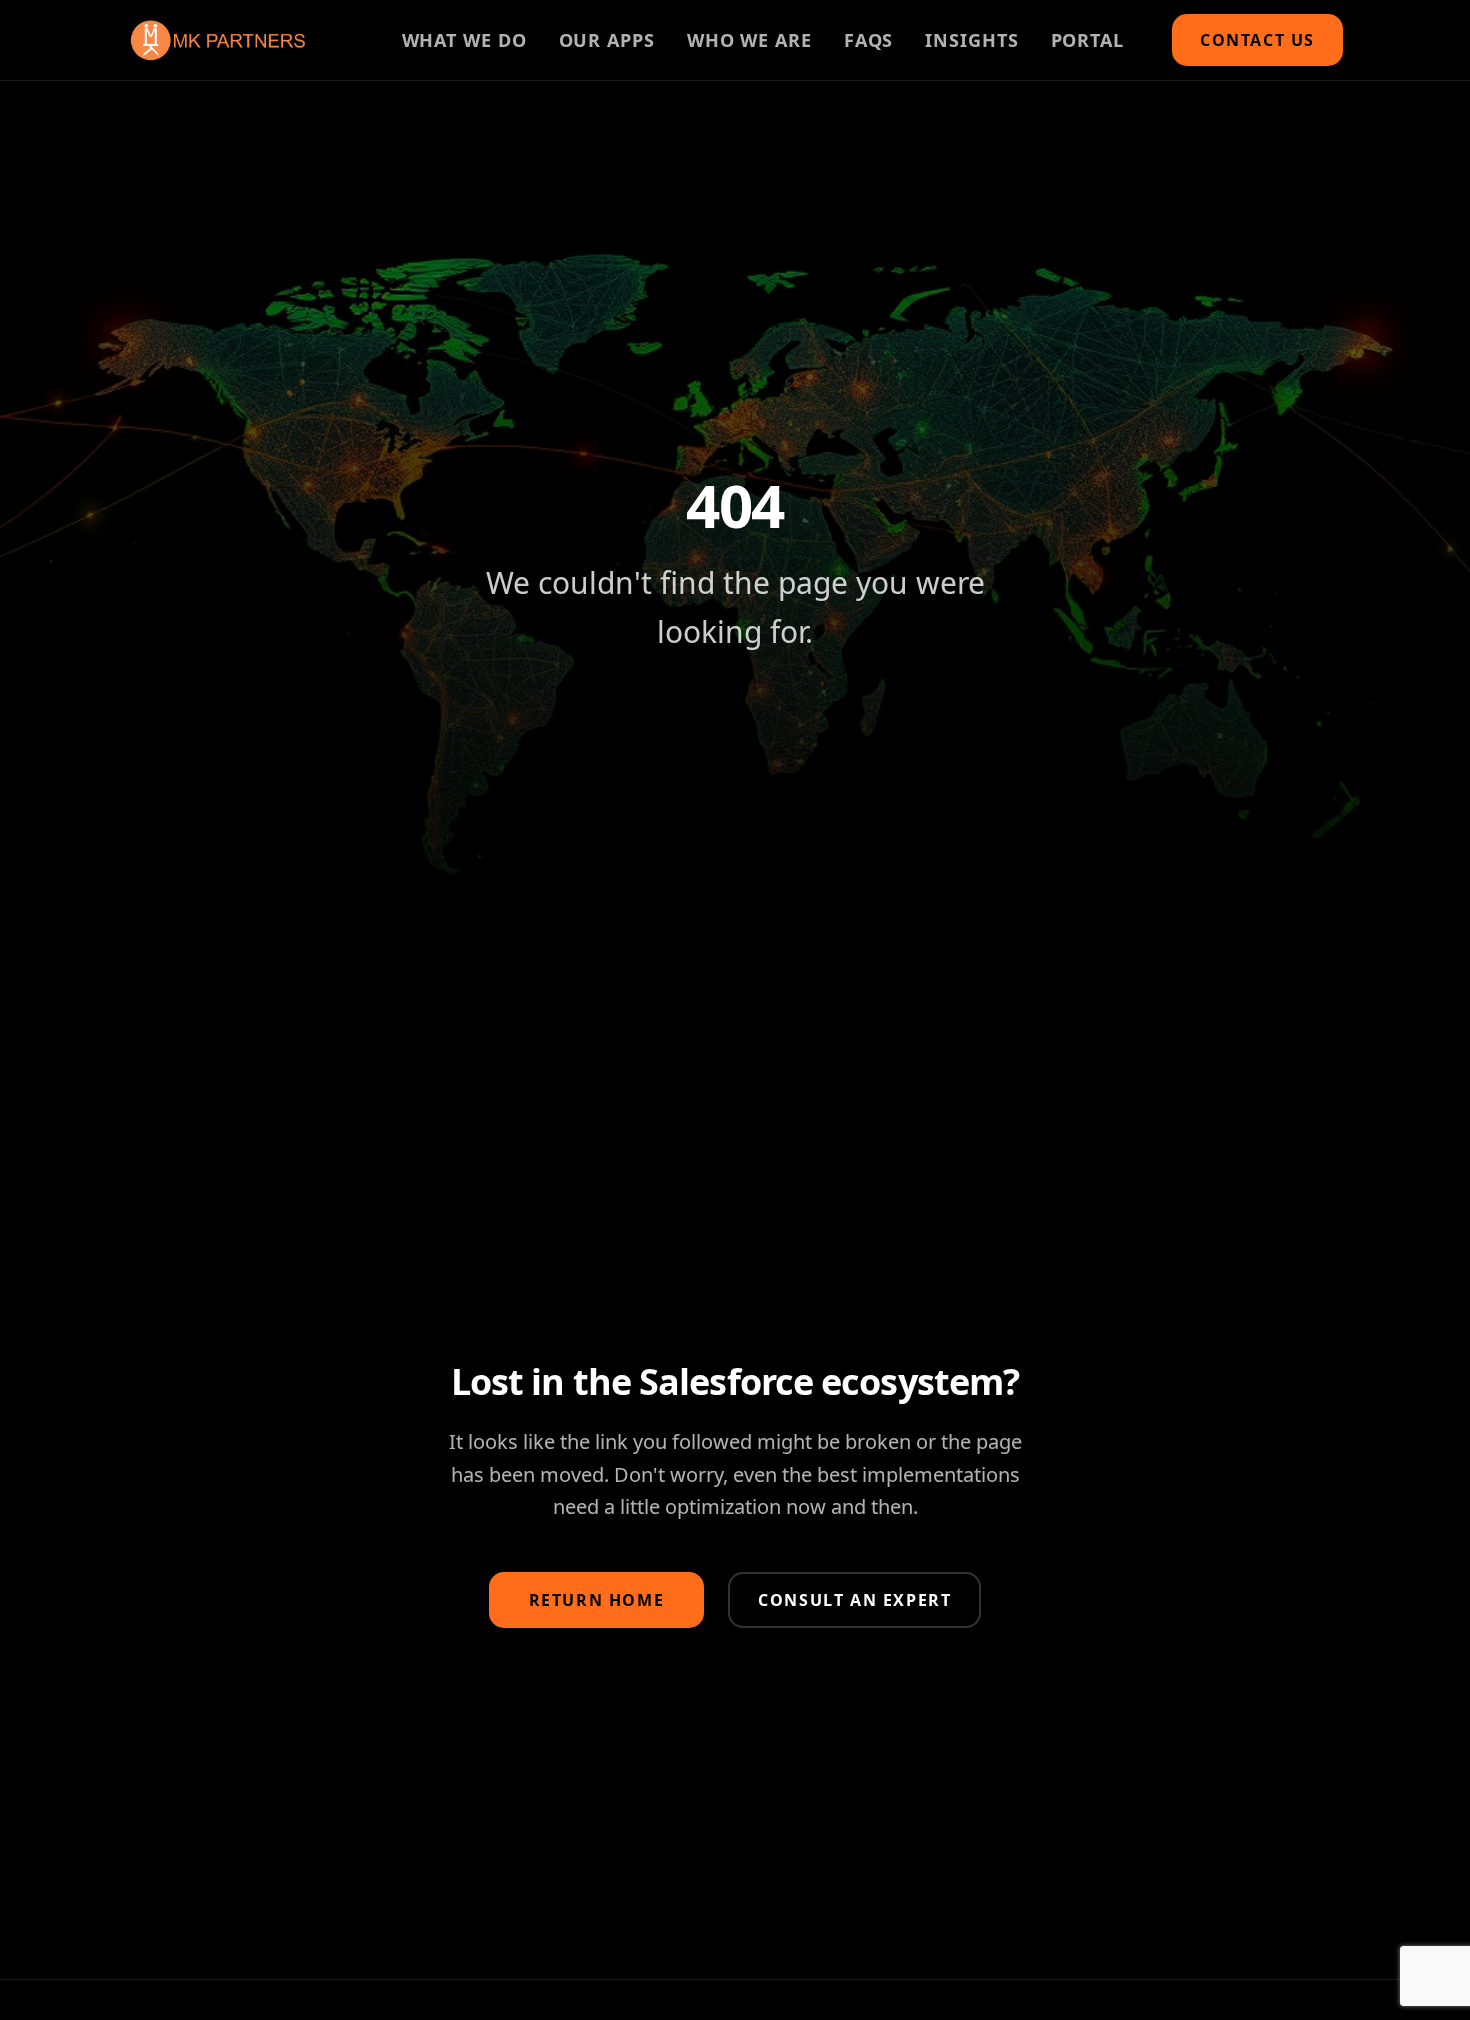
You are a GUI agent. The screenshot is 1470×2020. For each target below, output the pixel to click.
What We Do (464, 40)
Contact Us (1257, 40)
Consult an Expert (854, 1600)
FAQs (869, 40)
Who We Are (749, 40)
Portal (1087, 40)
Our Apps (607, 40)
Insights (971, 40)
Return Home (597, 1600)
